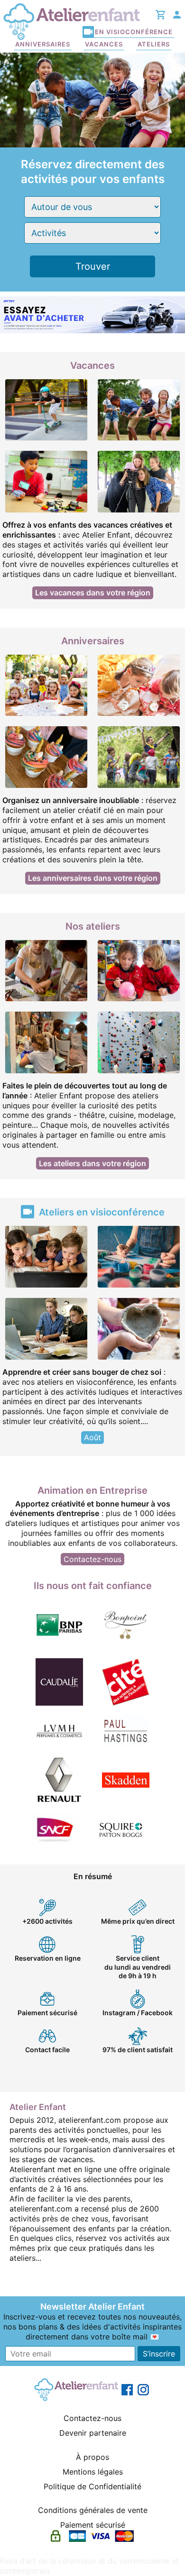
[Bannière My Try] (92, 314)
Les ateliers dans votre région (92, 1163)
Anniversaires (43, 44)
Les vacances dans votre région (93, 593)
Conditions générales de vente (93, 2510)
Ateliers (154, 44)
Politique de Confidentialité (92, 2486)
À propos (92, 2457)
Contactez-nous (92, 1559)
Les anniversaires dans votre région (93, 878)
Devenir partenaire (93, 2433)
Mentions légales (93, 2472)
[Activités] (92, 233)
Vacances (104, 44)
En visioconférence (134, 32)
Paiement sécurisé (93, 2525)
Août (92, 1437)
